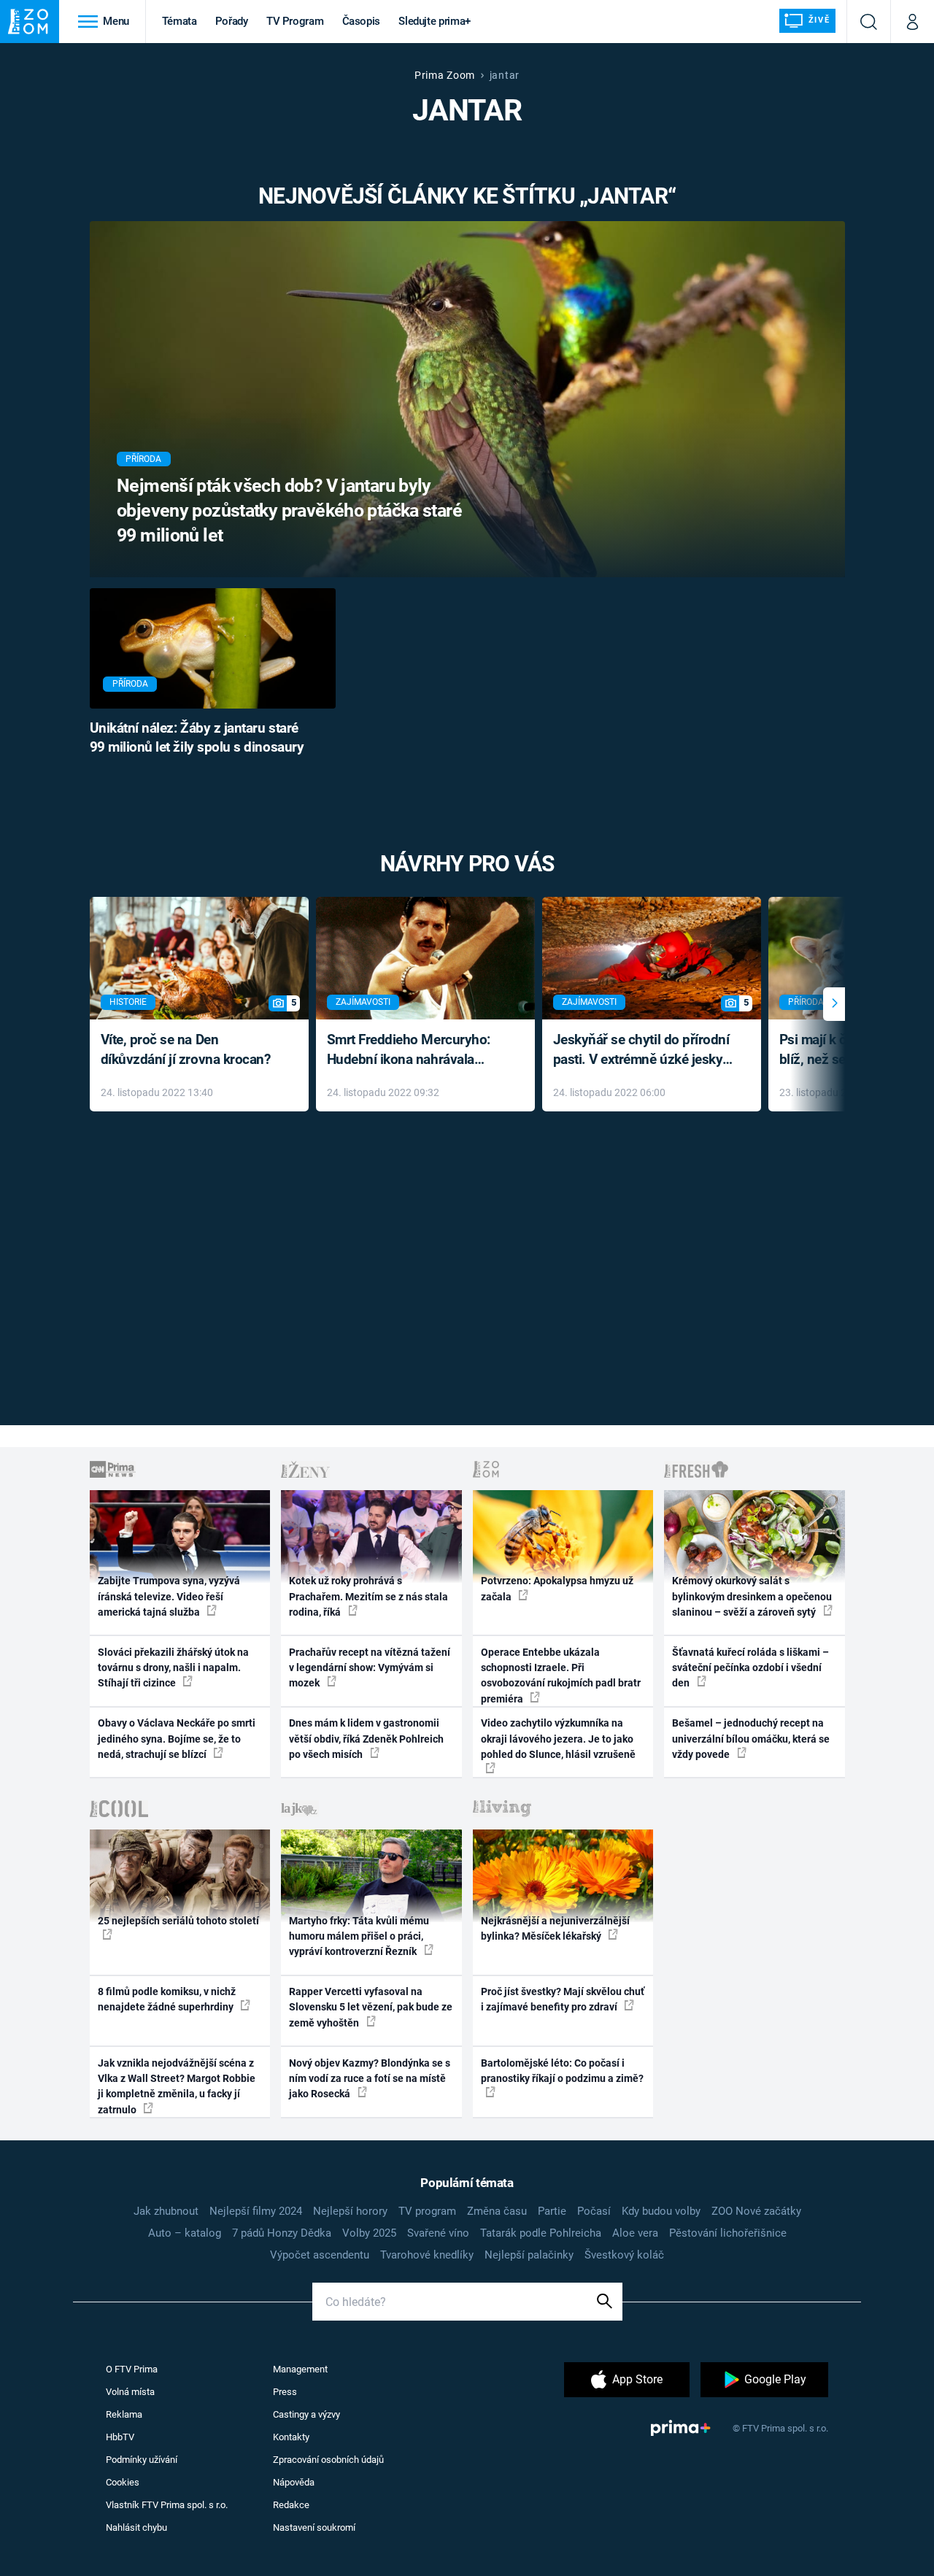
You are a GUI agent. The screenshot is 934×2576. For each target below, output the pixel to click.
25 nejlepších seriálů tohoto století (178, 1921)
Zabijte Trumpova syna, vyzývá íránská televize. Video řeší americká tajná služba (169, 1596)
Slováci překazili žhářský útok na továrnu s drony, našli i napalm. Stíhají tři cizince (173, 1668)
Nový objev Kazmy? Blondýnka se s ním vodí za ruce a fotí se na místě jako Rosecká (370, 2079)
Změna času (497, 2211)
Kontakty (291, 2437)
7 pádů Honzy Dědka (282, 2233)
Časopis (362, 21)
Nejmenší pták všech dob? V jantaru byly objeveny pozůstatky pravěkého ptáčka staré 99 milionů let (289, 510)
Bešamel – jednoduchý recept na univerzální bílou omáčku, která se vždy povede (751, 1739)
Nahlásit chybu (136, 2527)
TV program (427, 2211)
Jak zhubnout (166, 2211)
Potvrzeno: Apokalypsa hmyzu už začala (557, 1588)
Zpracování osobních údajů (328, 2460)
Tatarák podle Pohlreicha (541, 2233)
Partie (552, 2211)
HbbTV (120, 2437)
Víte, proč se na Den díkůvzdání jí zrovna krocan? (186, 1049)
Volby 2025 (369, 2233)
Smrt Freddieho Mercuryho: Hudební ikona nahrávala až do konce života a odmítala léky (415, 1050)
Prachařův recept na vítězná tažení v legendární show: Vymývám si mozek (370, 1668)
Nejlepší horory (350, 2211)
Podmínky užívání (142, 2460)
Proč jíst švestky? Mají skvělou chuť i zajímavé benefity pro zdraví (563, 1999)
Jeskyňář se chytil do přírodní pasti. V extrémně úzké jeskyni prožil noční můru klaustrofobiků (644, 1050)
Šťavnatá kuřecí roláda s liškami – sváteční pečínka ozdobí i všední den (750, 1668)
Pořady (232, 21)
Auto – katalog (185, 2233)
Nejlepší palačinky (529, 2255)
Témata (180, 21)
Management (300, 2369)
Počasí (594, 2211)
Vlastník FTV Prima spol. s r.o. (167, 2505)
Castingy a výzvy (306, 2414)
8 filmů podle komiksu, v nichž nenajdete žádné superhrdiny (167, 1999)
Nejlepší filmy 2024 (256, 2211)
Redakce (291, 2505)
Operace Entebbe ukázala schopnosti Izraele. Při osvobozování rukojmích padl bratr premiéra (561, 1675)
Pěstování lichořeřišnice (728, 2233)
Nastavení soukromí (314, 2527)
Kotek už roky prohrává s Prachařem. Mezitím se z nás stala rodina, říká (368, 1596)
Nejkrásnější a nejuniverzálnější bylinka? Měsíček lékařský (555, 1928)
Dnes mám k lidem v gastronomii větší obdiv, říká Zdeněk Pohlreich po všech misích (366, 1739)
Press (285, 2392)
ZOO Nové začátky (756, 2211)
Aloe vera (635, 2233)
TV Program (295, 21)
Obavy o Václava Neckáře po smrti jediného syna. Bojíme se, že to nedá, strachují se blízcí (177, 1739)
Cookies (123, 2482)
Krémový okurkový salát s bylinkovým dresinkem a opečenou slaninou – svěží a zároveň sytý (752, 1596)
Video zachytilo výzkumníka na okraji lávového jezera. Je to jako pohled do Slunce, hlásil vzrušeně (558, 1739)
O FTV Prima (132, 2369)
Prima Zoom (445, 75)
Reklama (124, 2414)
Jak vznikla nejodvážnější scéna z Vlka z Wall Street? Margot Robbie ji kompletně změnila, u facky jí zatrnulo (177, 2086)
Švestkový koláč (624, 2255)
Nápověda (294, 2482)
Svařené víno (438, 2233)
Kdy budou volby (661, 2211)
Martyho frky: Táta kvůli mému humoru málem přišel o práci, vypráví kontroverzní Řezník (359, 1936)
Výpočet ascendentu (320, 2255)
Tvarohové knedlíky (427, 2255)
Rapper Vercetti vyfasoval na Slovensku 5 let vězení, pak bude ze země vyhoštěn (371, 2007)
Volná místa (130, 2392)
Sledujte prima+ (435, 21)
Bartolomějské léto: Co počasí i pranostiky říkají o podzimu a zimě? (562, 2071)
